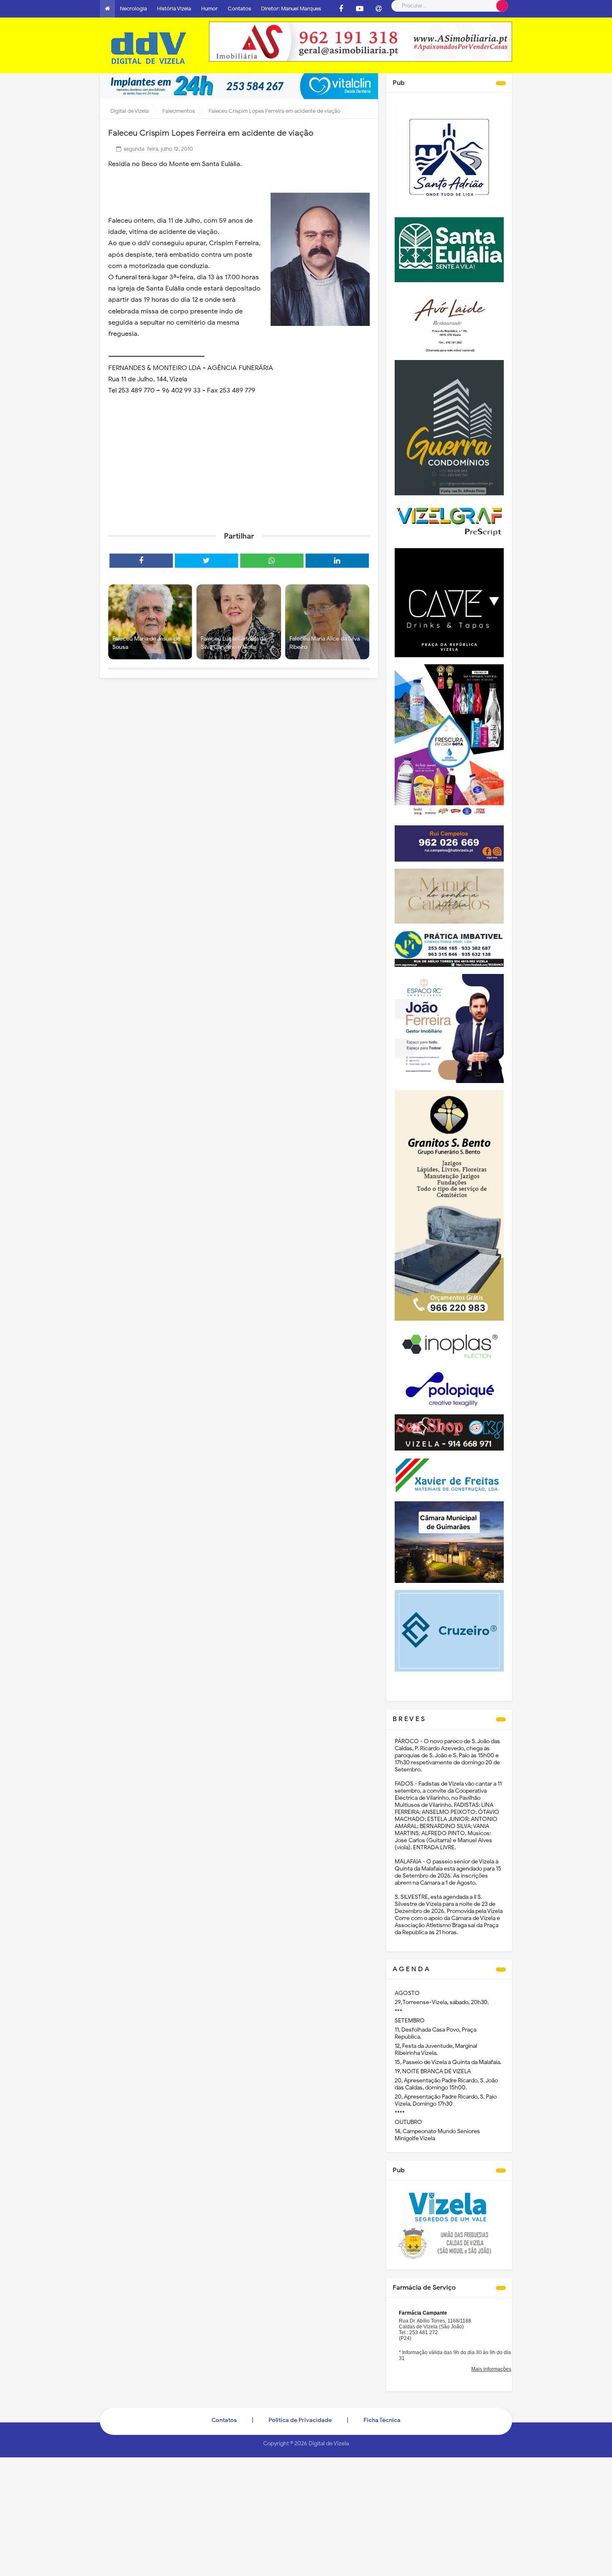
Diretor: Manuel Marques (291, 9)
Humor (209, 9)
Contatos (239, 9)
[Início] (107, 9)
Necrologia (133, 9)
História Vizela (174, 9)
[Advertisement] (239, 461)
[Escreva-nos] (378, 9)
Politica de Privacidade (300, 2420)
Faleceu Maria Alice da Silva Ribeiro (325, 643)
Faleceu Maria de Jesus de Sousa (146, 643)
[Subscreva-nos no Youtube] (360, 9)
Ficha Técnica (382, 2420)
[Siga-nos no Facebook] (341, 9)
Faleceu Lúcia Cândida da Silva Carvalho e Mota (233, 643)
